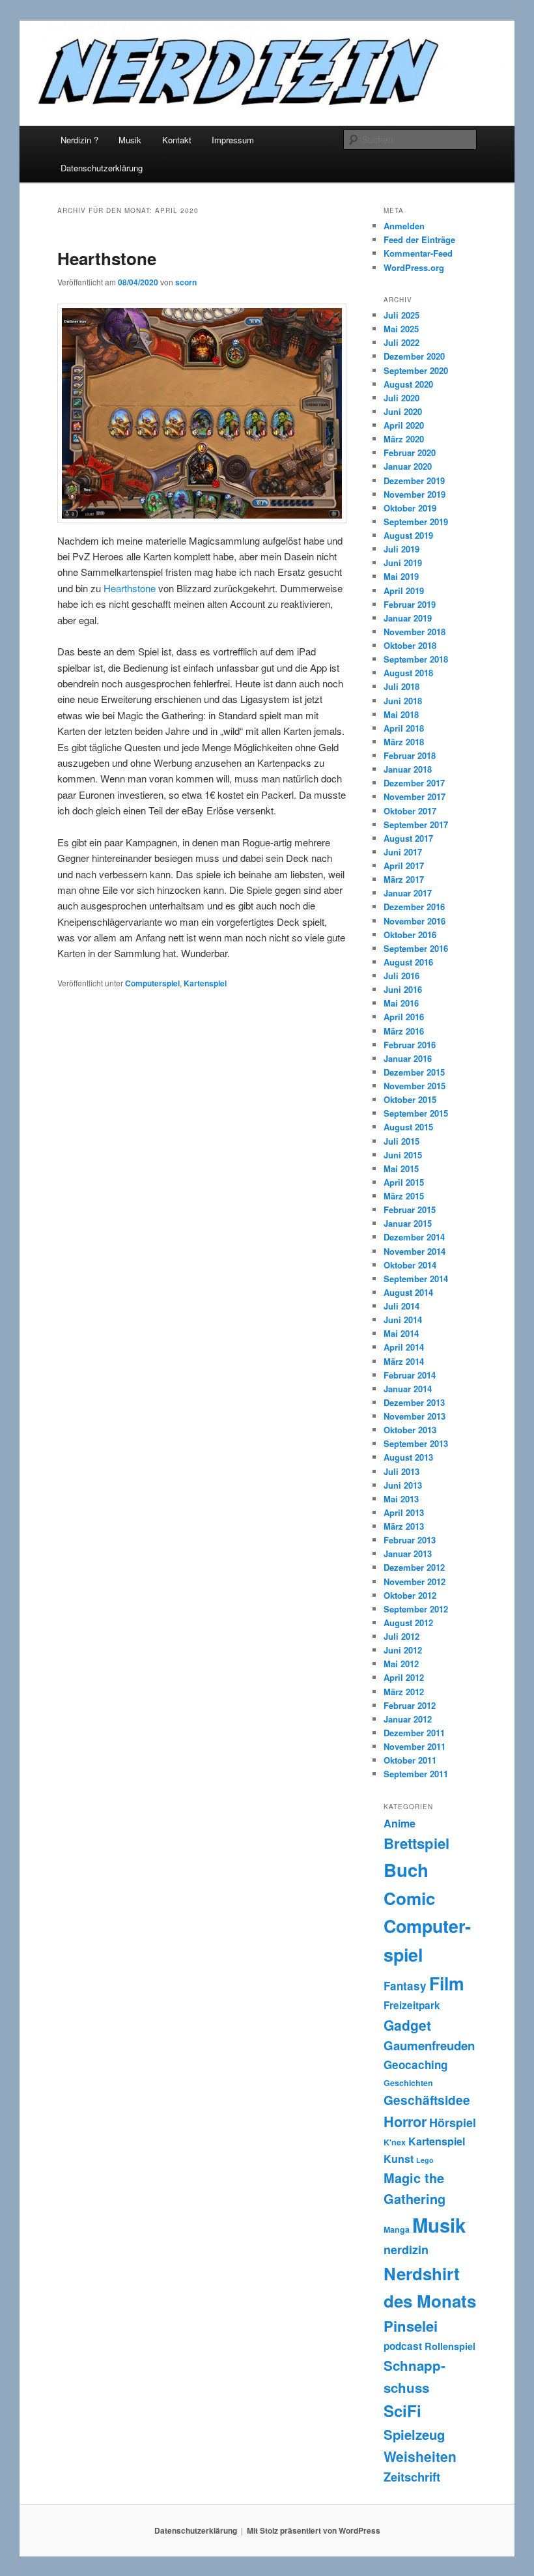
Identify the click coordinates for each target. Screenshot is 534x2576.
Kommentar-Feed (418, 253)
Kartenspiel (205, 983)
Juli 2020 (401, 398)
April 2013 (404, 1512)
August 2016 (408, 962)
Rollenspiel (450, 2346)
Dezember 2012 (414, 1567)
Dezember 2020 (414, 356)
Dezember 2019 (414, 480)
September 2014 (416, 1279)
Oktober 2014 (410, 1265)
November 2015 (415, 1086)
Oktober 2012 (410, 1595)
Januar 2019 (408, 618)
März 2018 (404, 742)
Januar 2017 (408, 893)
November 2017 (415, 796)
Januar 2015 (408, 1223)
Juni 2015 (403, 1155)
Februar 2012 (410, 1705)
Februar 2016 (410, 1045)
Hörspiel (453, 2123)
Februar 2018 (410, 755)
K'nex (395, 2142)
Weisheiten (420, 2456)
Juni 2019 (403, 563)
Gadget (407, 2025)
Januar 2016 (408, 1058)
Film (447, 1983)
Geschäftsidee (427, 2100)
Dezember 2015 (414, 1072)
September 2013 (416, 1443)
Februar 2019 (410, 604)
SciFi (402, 2411)
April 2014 (404, 1347)
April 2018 (404, 728)
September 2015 (416, 1113)
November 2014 (415, 1251)
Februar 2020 (410, 452)
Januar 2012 (408, 1719)
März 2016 (404, 1031)
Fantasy (405, 1986)
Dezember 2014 (414, 1237)
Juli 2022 (401, 342)
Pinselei (411, 2326)
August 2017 (408, 838)
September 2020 (416, 370)
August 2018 (408, 673)
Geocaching (415, 2065)
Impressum (233, 140)
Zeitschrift (412, 2477)
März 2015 (404, 1196)
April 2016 (404, 1017)
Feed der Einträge (419, 239)
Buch (406, 1869)
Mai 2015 (401, 1168)
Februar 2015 (410, 1209)
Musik (130, 140)
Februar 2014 (410, 1375)
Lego (425, 2160)
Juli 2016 (401, 976)
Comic (410, 1898)
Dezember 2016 (414, 907)
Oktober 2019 (410, 508)
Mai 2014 (401, 1333)
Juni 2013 (403, 1485)
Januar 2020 (408, 466)
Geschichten (408, 2083)
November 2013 (415, 1416)
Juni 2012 (403, 1650)
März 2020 (404, 439)
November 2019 (415, 494)
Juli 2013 (401, 1471)
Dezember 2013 (414, 1402)
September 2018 (416, 659)
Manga (397, 2229)
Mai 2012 (401, 1664)
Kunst (399, 2159)
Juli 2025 (401, 315)
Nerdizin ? (79, 140)
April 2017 (404, 866)
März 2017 (404, 879)
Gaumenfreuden (429, 2045)
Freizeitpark (412, 2005)
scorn (186, 282)
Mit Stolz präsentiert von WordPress (314, 2530)
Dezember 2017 (414, 783)
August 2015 (408, 1127)
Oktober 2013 (410, 1430)
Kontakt (177, 140)
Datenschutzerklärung (102, 168)
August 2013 (408, 1457)
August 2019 (408, 535)
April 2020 (404, 425)
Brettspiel (416, 1843)
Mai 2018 (401, 714)
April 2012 (404, 1677)
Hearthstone (107, 258)
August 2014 (408, 1292)
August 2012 (408, 1623)
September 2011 (416, 1774)
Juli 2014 (401, 1306)
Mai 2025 (401, 329)
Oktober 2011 (410, 1760)
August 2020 (408, 384)
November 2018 (415, 632)
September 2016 (416, 948)
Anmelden (404, 226)
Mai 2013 (401, 1499)
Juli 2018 (401, 686)
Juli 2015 (401, 1141)
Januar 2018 (408, 769)
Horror (405, 2122)
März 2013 (404, 1526)
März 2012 (404, 1692)
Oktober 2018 (410, 645)
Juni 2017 (403, 852)
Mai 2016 (401, 1003)
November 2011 (415, 1746)
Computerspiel (152, 983)
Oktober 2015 (410, 1099)
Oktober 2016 (410, 935)
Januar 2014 (408, 1389)
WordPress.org (414, 267)
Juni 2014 (403, 1320)
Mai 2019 (401, 576)
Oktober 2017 (410, 811)
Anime (400, 1823)
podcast (403, 2346)
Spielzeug (414, 2434)
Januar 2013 (408, 1553)
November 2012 (415, 1581)
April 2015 (404, 1182)
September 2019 (416, 522)
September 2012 (416, 1609)
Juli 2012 (401, 1636)
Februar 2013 (410, 1540)
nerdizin (406, 2250)
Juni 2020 (403, 411)
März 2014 (404, 1361)
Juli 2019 (401, 549)
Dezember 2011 (414, 1733)
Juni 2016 (403, 989)
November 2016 (415, 921)
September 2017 (416, 824)
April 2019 (404, 591)
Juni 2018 (403, 701)
